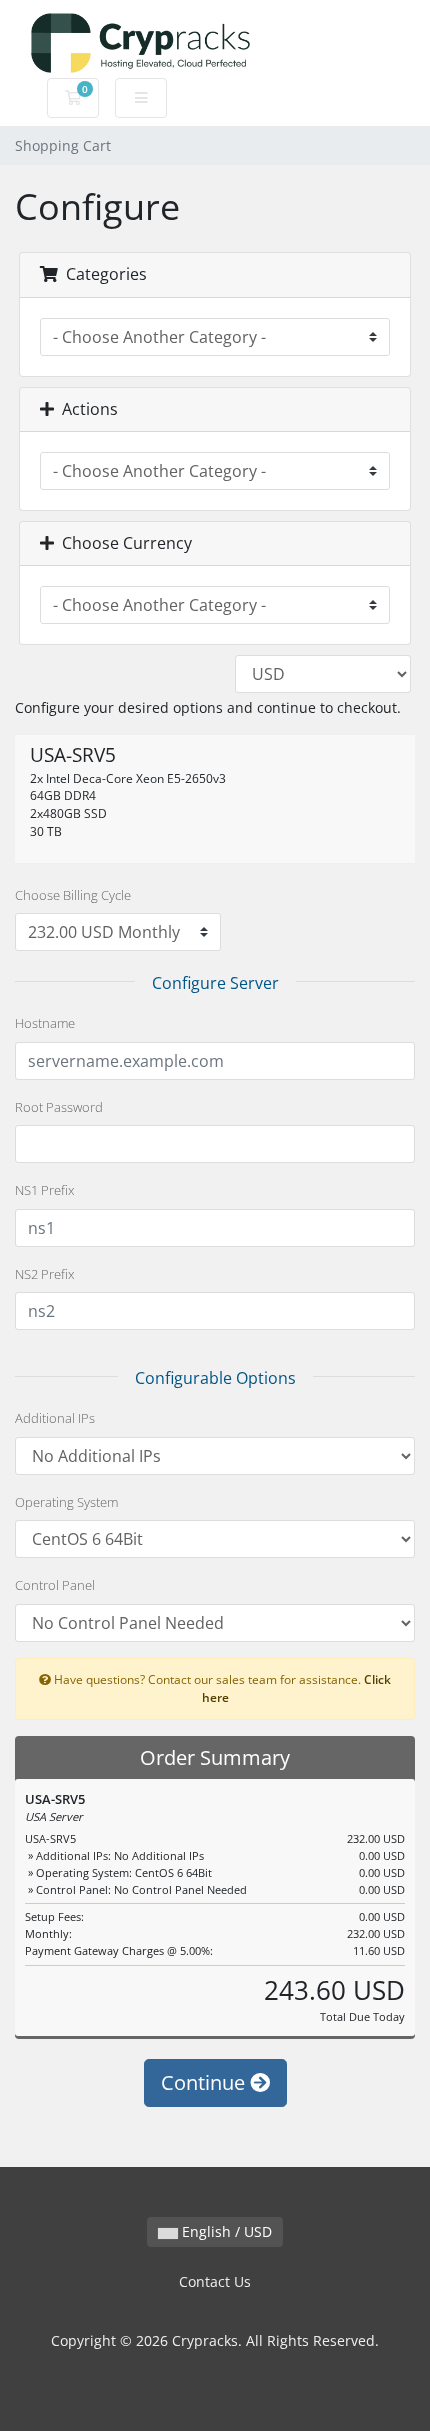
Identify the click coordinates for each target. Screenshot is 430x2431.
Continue (205, 2082)
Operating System (66, 1502)
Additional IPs (55, 1418)
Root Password (59, 1107)
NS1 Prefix (44, 1190)
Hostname (45, 1023)
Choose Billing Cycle (73, 895)
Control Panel (55, 1585)
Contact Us (215, 2281)
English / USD (225, 2231)
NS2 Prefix (44, 1274)
